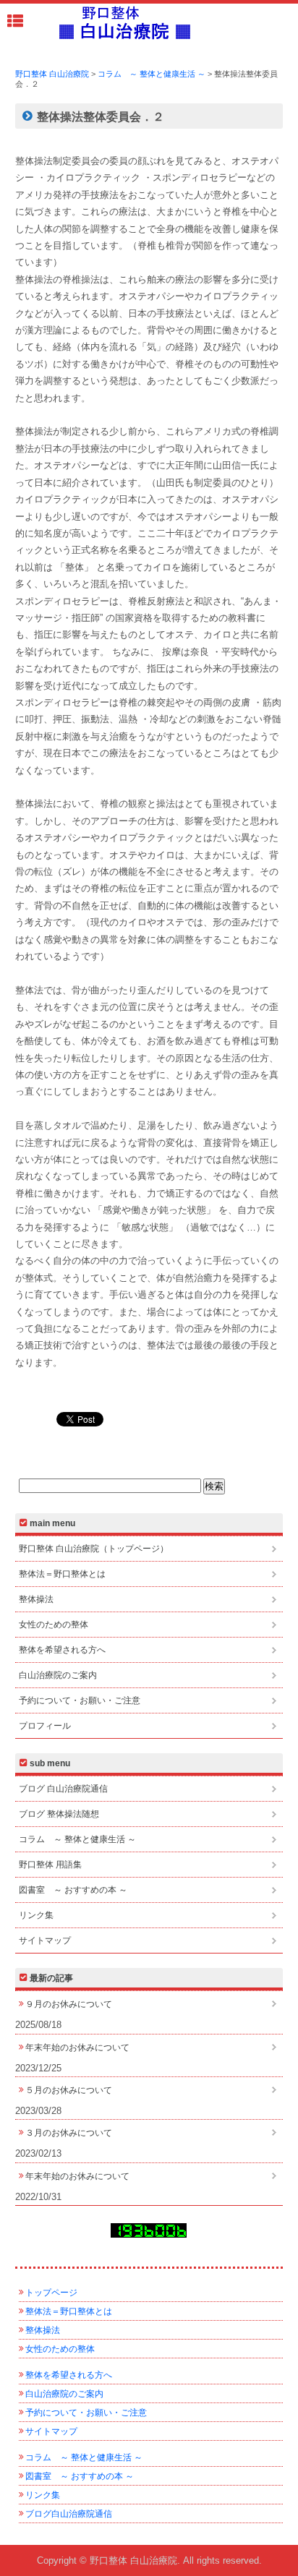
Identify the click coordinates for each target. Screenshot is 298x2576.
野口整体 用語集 (50, 1865)
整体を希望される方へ (62, 1650)
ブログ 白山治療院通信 (63, 1789)
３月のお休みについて (69, 2133)
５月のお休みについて (69, 2090)
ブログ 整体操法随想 (59, 1814)
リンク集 (36, 1915)
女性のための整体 (54, 1625)
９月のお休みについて (69, 2004)
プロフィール (45, 1726)
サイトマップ (45, 1940)
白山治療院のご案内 (58, 1675)
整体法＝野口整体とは (62, 1574)
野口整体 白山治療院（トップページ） (94, 1549)
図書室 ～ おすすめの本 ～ (73, 1890)
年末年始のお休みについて (77, 2047)
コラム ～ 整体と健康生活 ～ (77, 1839)
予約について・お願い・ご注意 (80, 1700)
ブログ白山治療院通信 (69, 2514)
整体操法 (36, 1599)
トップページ (51, 2293)
